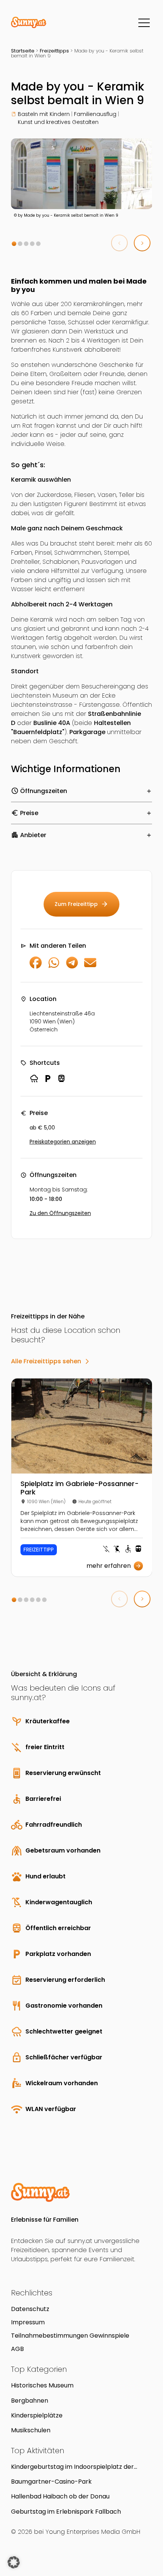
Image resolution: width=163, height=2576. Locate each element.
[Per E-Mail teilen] (90, 967)
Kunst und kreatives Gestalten (58, 122)
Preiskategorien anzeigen (63, 1142)
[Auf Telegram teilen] (72, 967)
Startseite (23, 51)
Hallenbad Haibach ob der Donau (60, 2496)
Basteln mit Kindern (44, 114)
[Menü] (144, 23)
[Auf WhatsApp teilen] (54, 967)
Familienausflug (95, 114)
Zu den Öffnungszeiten (60, 1213)
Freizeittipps (54, 51)
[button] (14, 244)
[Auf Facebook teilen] (36, 967)
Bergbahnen (30, 2401)
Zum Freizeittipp (81, 904)
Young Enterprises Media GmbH (93, 2532)
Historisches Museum (42, 2385)
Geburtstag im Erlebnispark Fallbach (66, 2512)
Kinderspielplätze (37, 2415)
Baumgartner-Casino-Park (51, 2482)
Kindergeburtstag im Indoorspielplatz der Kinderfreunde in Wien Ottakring (72, 2467)
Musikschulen (31, 2430)
